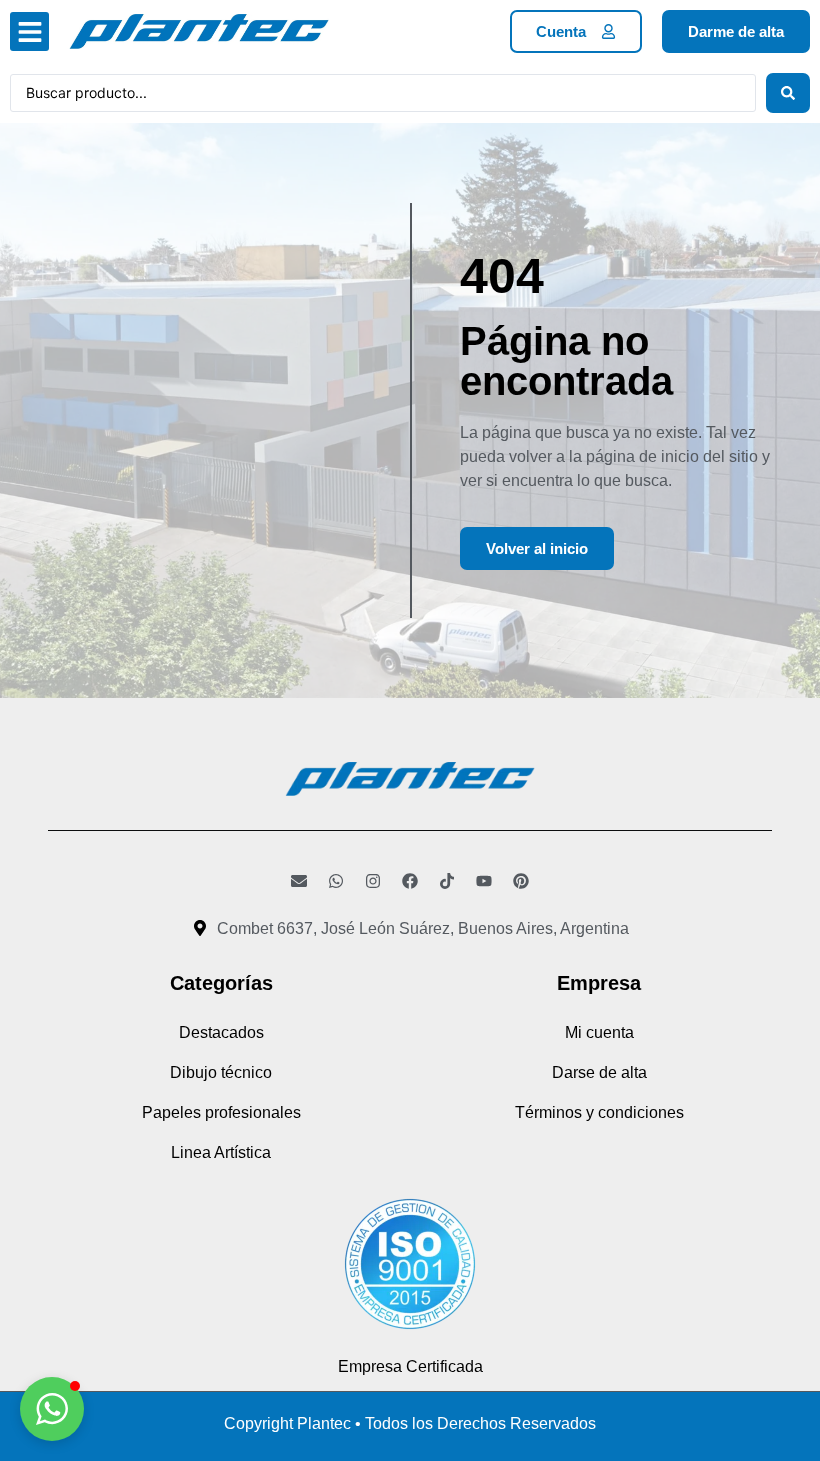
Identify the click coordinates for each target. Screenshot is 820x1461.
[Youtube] (484, 881)
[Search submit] (788, 93)
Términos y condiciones (599, 1112)
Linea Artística (221, 1152)
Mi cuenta (599, 1032)
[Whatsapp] (336, 881)
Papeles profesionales (221, 1112)
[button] (29, 31)
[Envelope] (299, 881)
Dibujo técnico (221, 1072)
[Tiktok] (447, 881)
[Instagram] (373, 881)
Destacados (221, 1032)
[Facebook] (410, 881)
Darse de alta (599, 1072)
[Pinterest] (521, 881)
